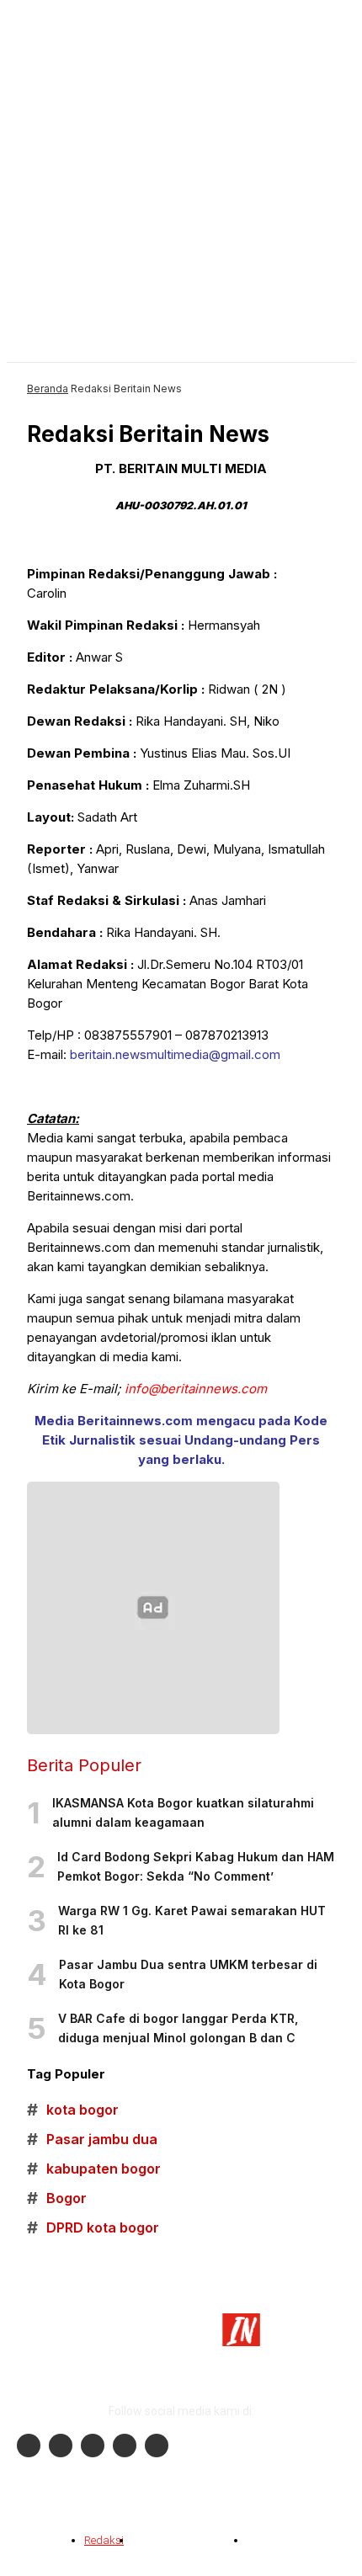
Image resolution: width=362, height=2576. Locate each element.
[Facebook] (29, 2446)
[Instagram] (61, 2446)
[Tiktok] (125, 2446)
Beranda (48, 389)
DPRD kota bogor (93, 2228)
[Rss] (157, 2446)
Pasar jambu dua (92, 2140)
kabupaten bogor (94, 2169)
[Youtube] (93, 2446)
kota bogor (73, 2110)
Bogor (57, 2198)
